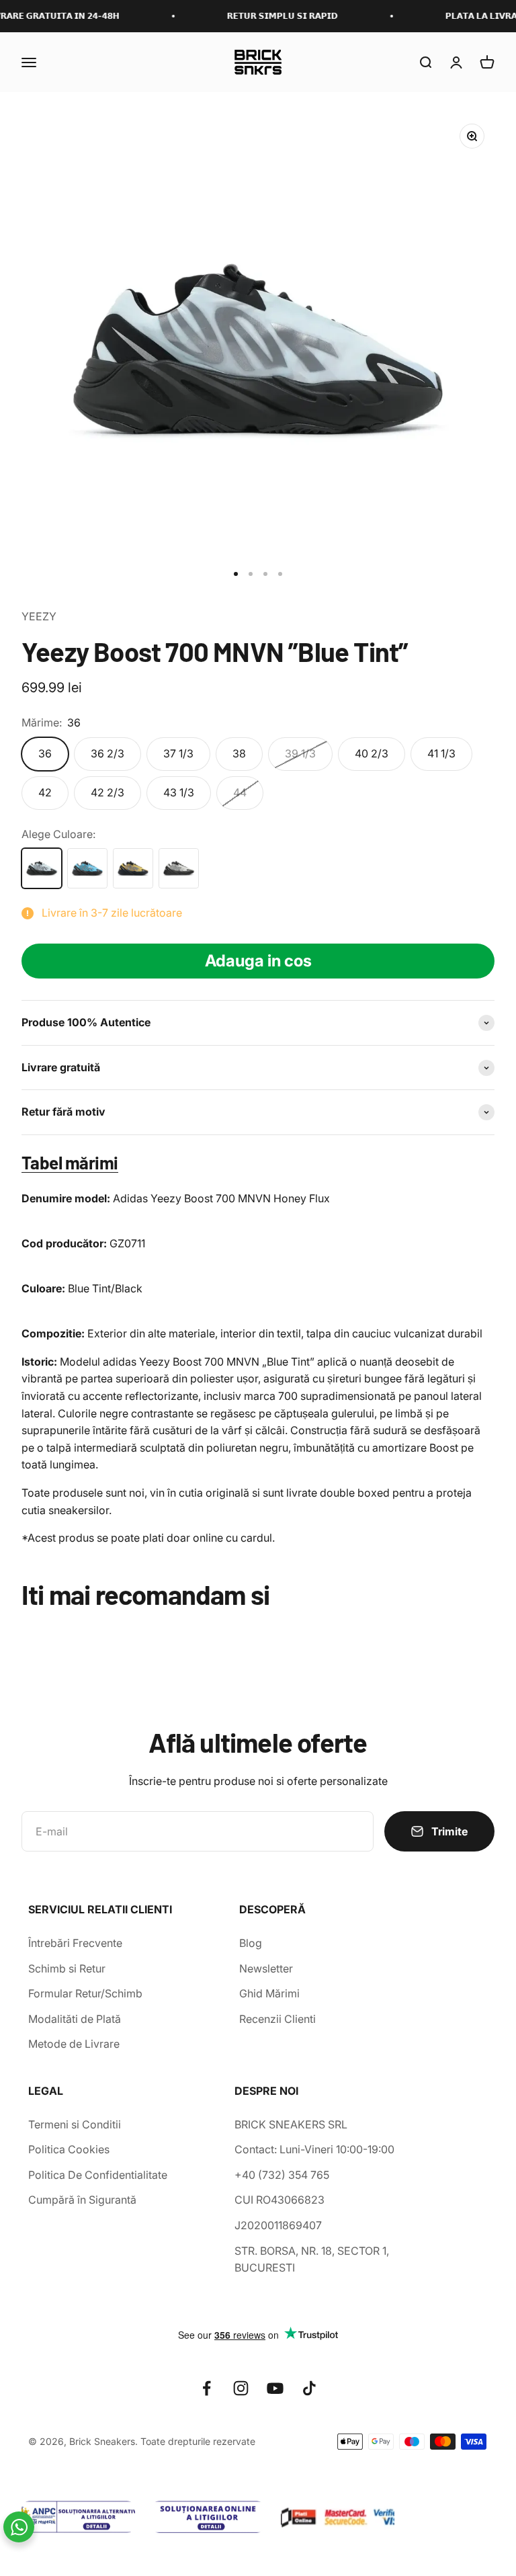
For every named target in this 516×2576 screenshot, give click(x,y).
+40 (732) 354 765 (282, 2175)
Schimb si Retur (67, 1968)
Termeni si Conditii (75, 2124)
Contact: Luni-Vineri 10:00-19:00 (314, 2149)
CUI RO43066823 (279, 2200)
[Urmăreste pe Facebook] (207, 2388)
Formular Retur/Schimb (85, 1993)
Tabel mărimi (70, 1162)
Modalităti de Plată (75, 2019)
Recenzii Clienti (277, 2019)
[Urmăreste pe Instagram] (241, 2388)
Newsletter (266, 1968)
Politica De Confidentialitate (98, 2175)
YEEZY (39, 616)
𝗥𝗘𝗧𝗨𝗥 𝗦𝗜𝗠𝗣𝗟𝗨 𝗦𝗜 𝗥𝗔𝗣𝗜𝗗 (264, 16)
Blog (251, 1943)
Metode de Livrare (74, 2044)
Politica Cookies (69, 2149)
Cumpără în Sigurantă (82, 2200)
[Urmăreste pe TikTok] (309, 2388)
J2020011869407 (278, 2225)
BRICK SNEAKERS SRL (291, 2124)
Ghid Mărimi (269, 1993)
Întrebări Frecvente (75, 1943)
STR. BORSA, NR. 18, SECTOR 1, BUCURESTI (312, 2259)
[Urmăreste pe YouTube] (275, 2388)
